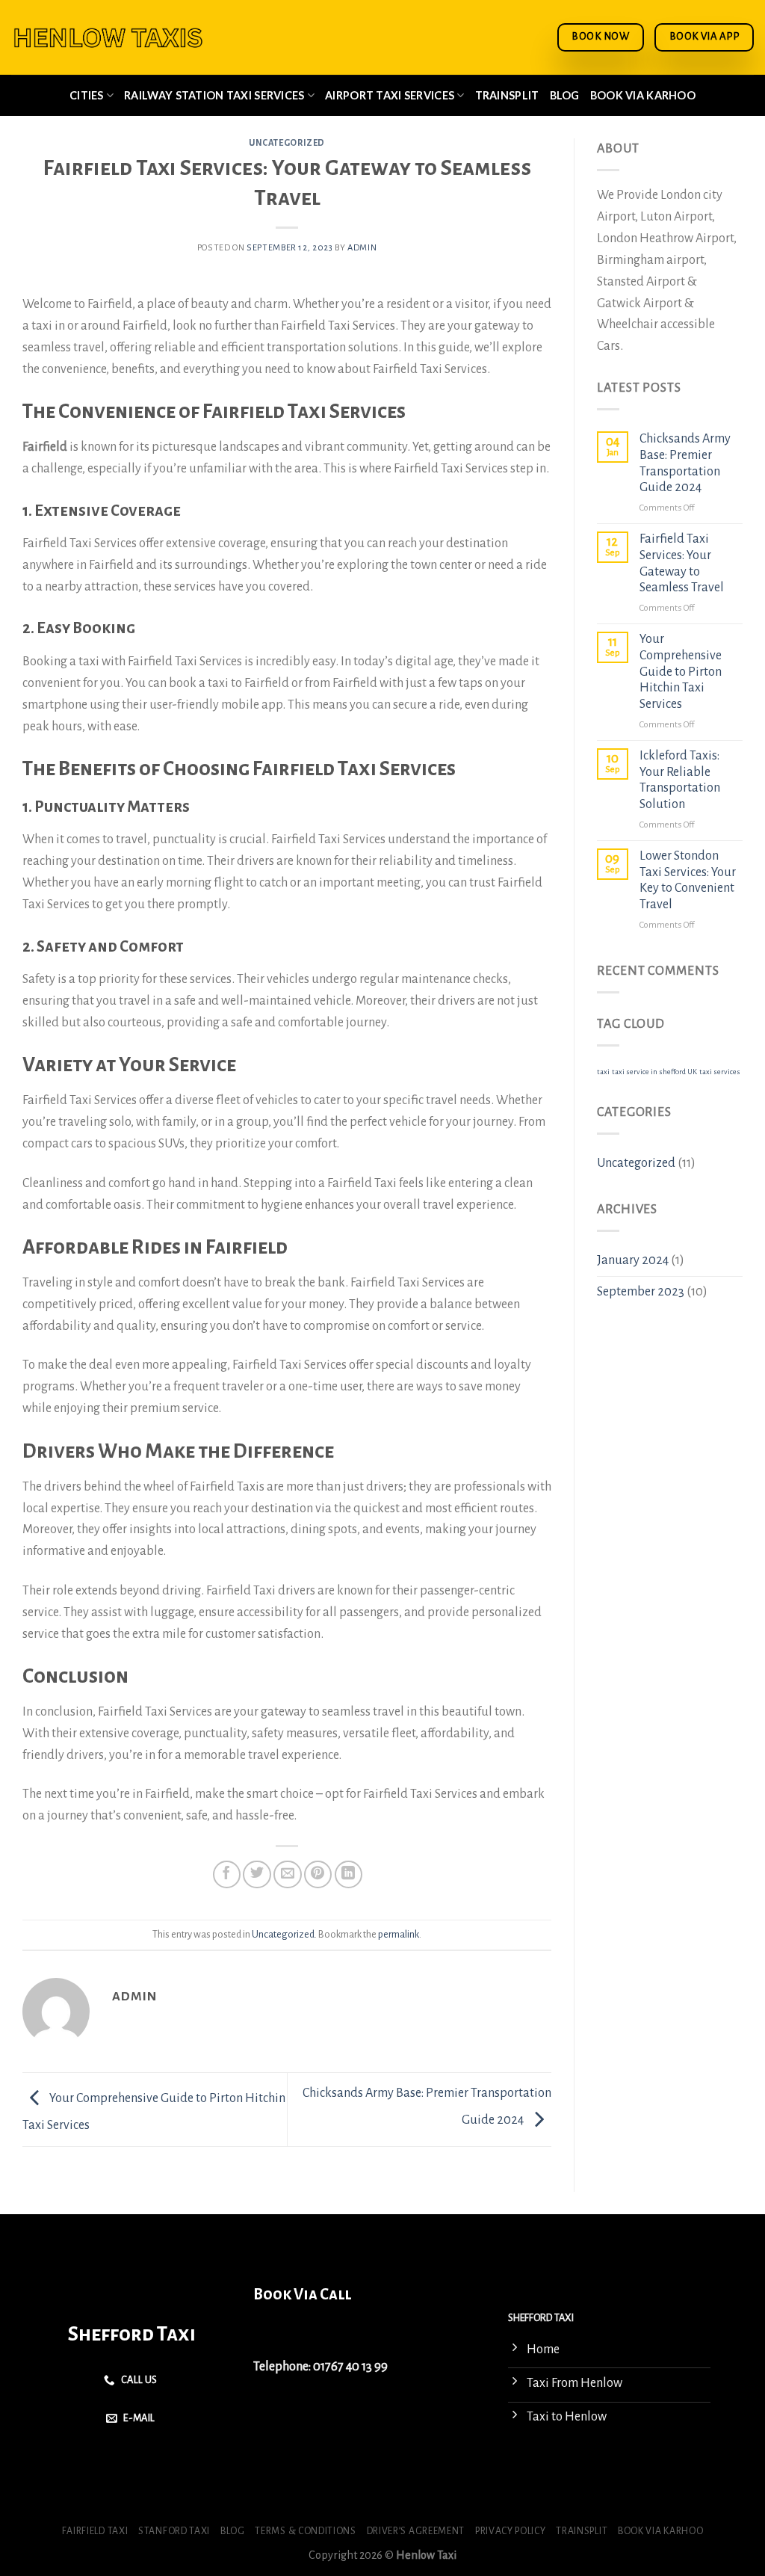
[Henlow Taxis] (108, 38)
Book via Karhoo (643, 95)
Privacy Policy (511, 2531)
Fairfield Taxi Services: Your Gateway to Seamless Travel (682, 563)
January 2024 (633, 1260)
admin (362, 248)
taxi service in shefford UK (654, 1072)
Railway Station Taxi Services (214, 95)
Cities (87, 95)
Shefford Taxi (132, 2334)
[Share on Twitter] (257, 1874)
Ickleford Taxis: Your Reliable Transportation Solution (680, 780)
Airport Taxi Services (390, 95)
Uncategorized (287, 143)
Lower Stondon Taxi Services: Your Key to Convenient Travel (688, 880)
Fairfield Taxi (95, 2531)
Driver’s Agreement (416, 2531)
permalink (399, 1934)
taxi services (720, 1072)
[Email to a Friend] (287, 1874)
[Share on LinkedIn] (349, 1874)
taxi (603, 1072)
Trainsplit (507, 95)
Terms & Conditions (305, 2531)
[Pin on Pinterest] (318, 1874)
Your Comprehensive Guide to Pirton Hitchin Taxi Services (681, 672)
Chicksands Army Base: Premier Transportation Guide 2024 (685, 463)
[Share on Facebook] (227, 1874)
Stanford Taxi (174, 2531)
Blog (565, 95)
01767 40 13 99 (350, 2367)
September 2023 (641, 1292)
